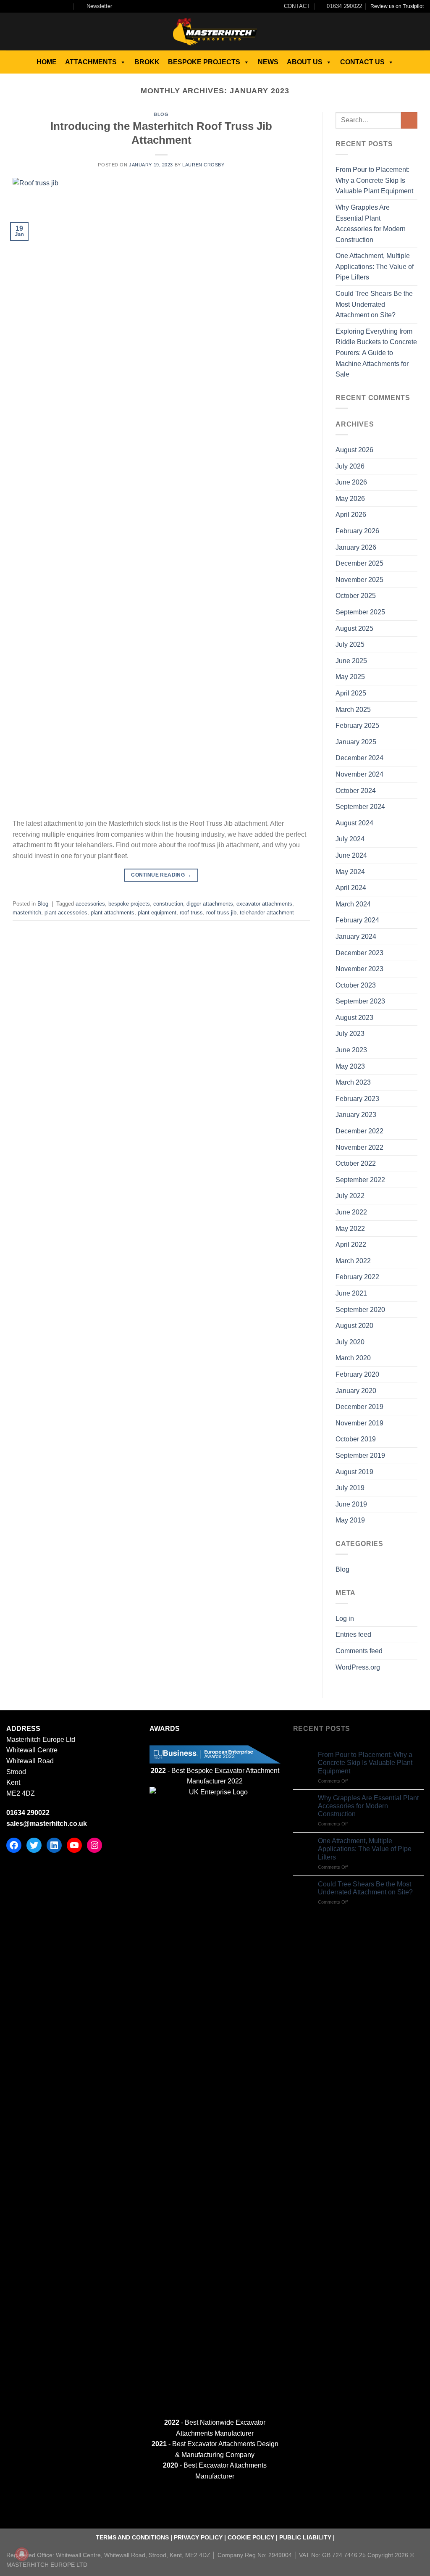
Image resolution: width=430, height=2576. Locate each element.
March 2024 (353, 904)
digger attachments (210, 904)
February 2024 (357, 920)
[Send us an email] (42, 6)
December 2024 (359, 758)
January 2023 (356, 1115)
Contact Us (362, 62)
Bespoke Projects (204, 62)
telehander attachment (267, 913)
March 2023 (353, 1082)
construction (168, 904)
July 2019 (350, 1488)
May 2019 (350, 1520)
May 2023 (350, 1066)
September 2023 (360, 1001)
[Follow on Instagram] (18, 6)
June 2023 (351, 1050)
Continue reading (161, 875)
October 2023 (356, 985)
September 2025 (360, 612)
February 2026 (357, 531)
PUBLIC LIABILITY (305, 2537)
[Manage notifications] (22, 2554)
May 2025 (350, 677)
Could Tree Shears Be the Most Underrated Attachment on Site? (374, 304)
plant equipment (157, 913)
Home (47, 62)
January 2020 (356, 1391)
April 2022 (351, 1245)
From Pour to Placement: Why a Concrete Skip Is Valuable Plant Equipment (374, 180)
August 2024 (354, 823)
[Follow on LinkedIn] (59, 6)
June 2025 (351, 661)
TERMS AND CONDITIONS (132, 2537)
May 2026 (350, 499)
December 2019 (359, 1407)
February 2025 (357, 726)
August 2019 (354, 1472)
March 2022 (353, 1261)
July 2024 (350, 839)
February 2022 (357, 1277)
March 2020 (353, 1358)
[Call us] (51, 6)
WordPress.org (358, 1667)
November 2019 (359, 1423)
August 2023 (354, 1018)
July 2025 (350, 644)
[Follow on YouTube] (67, 6)
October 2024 (356, 791)
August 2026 (354, 450)
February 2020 (357, 1374)
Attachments (91, 62)
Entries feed (353, 1634)
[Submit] (409, 120)
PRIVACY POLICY (198, 2537)
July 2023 (350, 1034)
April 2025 (351, 693)
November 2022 (359, 1147)
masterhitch (27, 913)
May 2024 (350, 872)
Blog (161, 114)
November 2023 (359, 969)
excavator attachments (264, 904)
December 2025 (359, 563)
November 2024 (359, 774)
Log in (345, 1619)
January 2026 (356, 547)
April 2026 (351, 515)
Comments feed (359, 1651)
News (268, 62)
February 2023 (357, 1099)
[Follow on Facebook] (10, 6)
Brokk (147, 62)
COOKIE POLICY (251, 2537)
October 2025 (356, 596)
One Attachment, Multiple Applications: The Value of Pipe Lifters (375, 266)
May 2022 (350, 1229)
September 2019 (360, 1455)
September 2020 (360, 1310)
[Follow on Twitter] (34, 6)
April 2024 (351, 888)
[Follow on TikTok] (26, 6)
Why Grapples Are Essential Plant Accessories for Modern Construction (371, 224)
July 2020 (350, 1342)
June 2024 (351, 855)
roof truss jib (221, 913)
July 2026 (350, 466)
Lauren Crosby (203, 165)
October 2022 (356, 1163)
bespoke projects (129, 904)
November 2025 (359, 580)
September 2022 (360, 1180)
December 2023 (359, 953)
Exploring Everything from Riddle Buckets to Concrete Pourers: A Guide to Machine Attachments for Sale (376, 353)
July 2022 (350, 1196)
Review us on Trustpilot (397, 6)
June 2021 (351, 1293)
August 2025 (354, 628)
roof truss (191, 913)
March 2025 (353, 710)
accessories (90, 904)
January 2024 (356, 936)
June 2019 (351, 1504)
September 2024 (360, 807)
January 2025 (356, 742)
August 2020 (354, 1326)
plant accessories (66, 913)
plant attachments (113, 913)
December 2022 (359, 1131)
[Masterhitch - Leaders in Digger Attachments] (215, 32)
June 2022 (351, 1212)
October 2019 (356, 1439)
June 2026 (351, 482)
